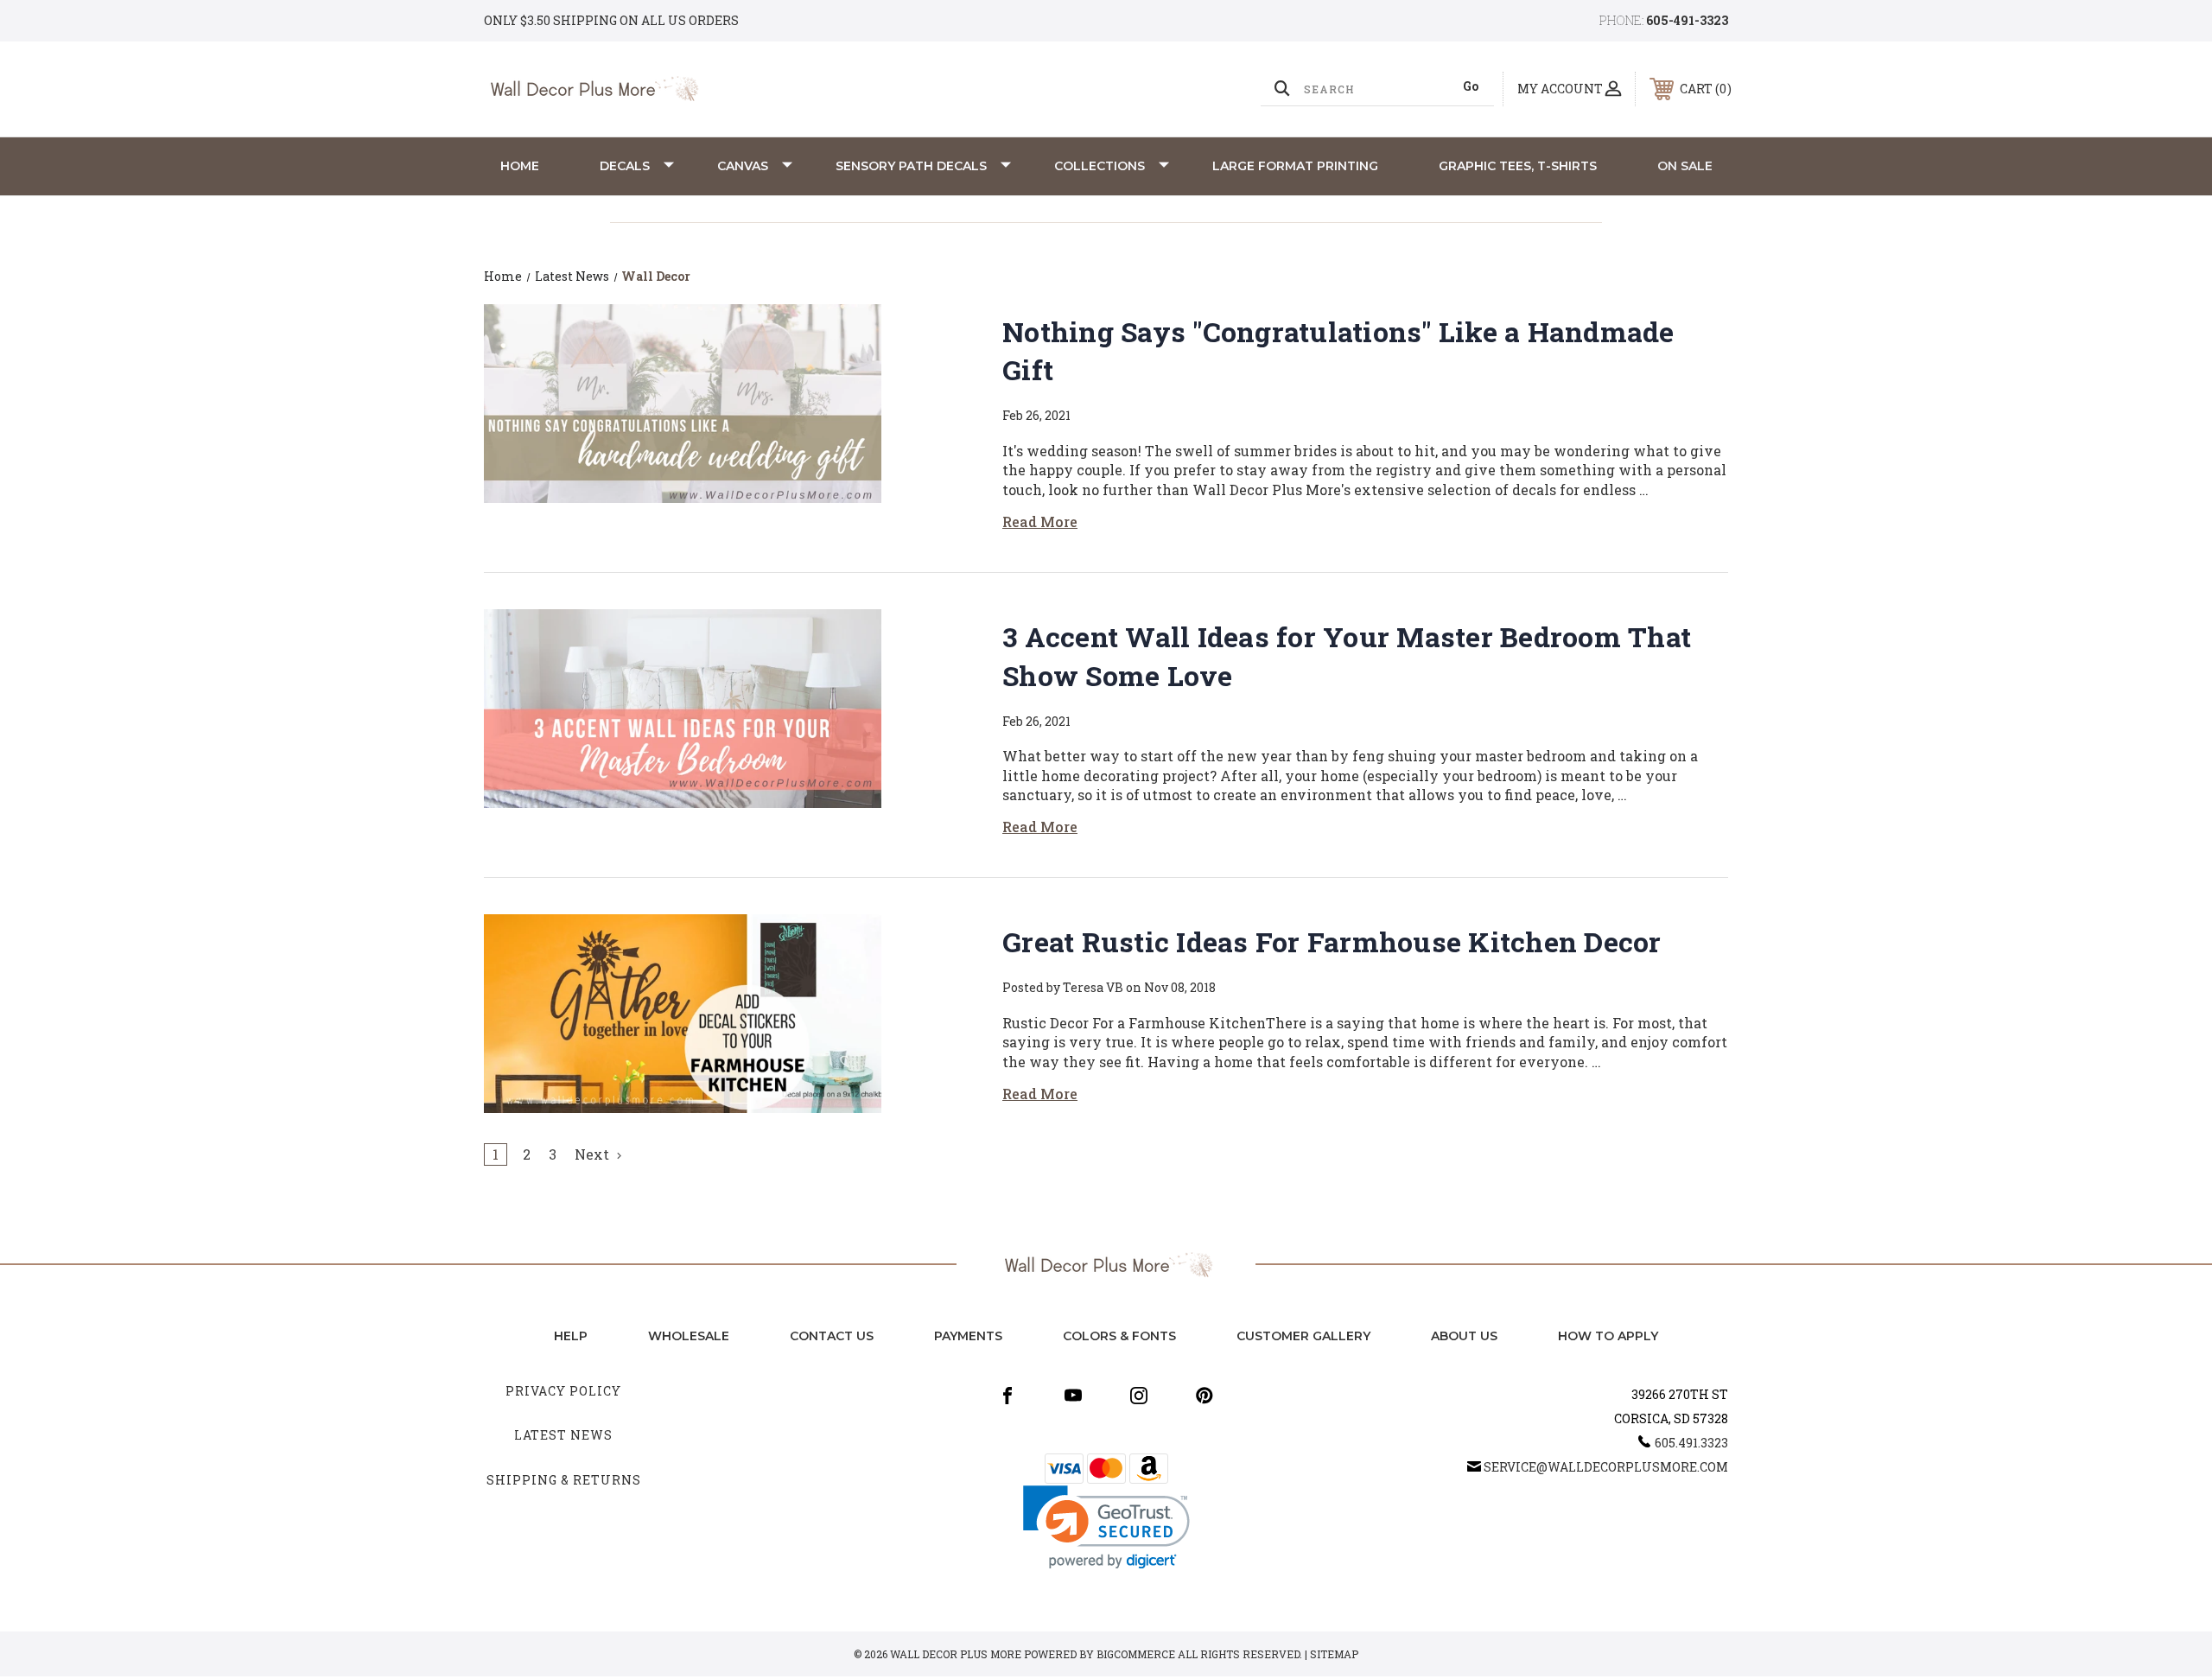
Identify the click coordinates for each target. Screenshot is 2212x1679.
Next (594, 1154)
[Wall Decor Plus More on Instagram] (1139, 1396)
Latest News (563, 1435)
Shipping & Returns (564, 1480)
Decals (625, 166)
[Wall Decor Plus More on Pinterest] (1205, 1396)
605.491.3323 (1691, 1443)
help (571, 1336)
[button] (1106, 1527)
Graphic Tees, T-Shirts (1518, 166)
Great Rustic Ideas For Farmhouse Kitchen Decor (1332, 941)
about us (1464, 1336)
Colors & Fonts (1119, 1336)
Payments (968, 1336)
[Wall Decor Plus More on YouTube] (1073, 1396)
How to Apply (1608, 1336)
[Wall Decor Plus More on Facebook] (1007, 1396)
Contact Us (832, 1336)
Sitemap (1334, 1654)
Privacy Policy (563, 1391)
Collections (1100, 166)
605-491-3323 (1687, 20)
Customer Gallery (1303, 1336)
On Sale (1685, 166)
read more (1040, 522)
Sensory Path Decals (911, 166)
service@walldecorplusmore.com (1606, 1467)
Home (520, 166)
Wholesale (689, 1336)
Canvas (743, 166)
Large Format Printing (1295, 166)
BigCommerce (1136, 1654)
